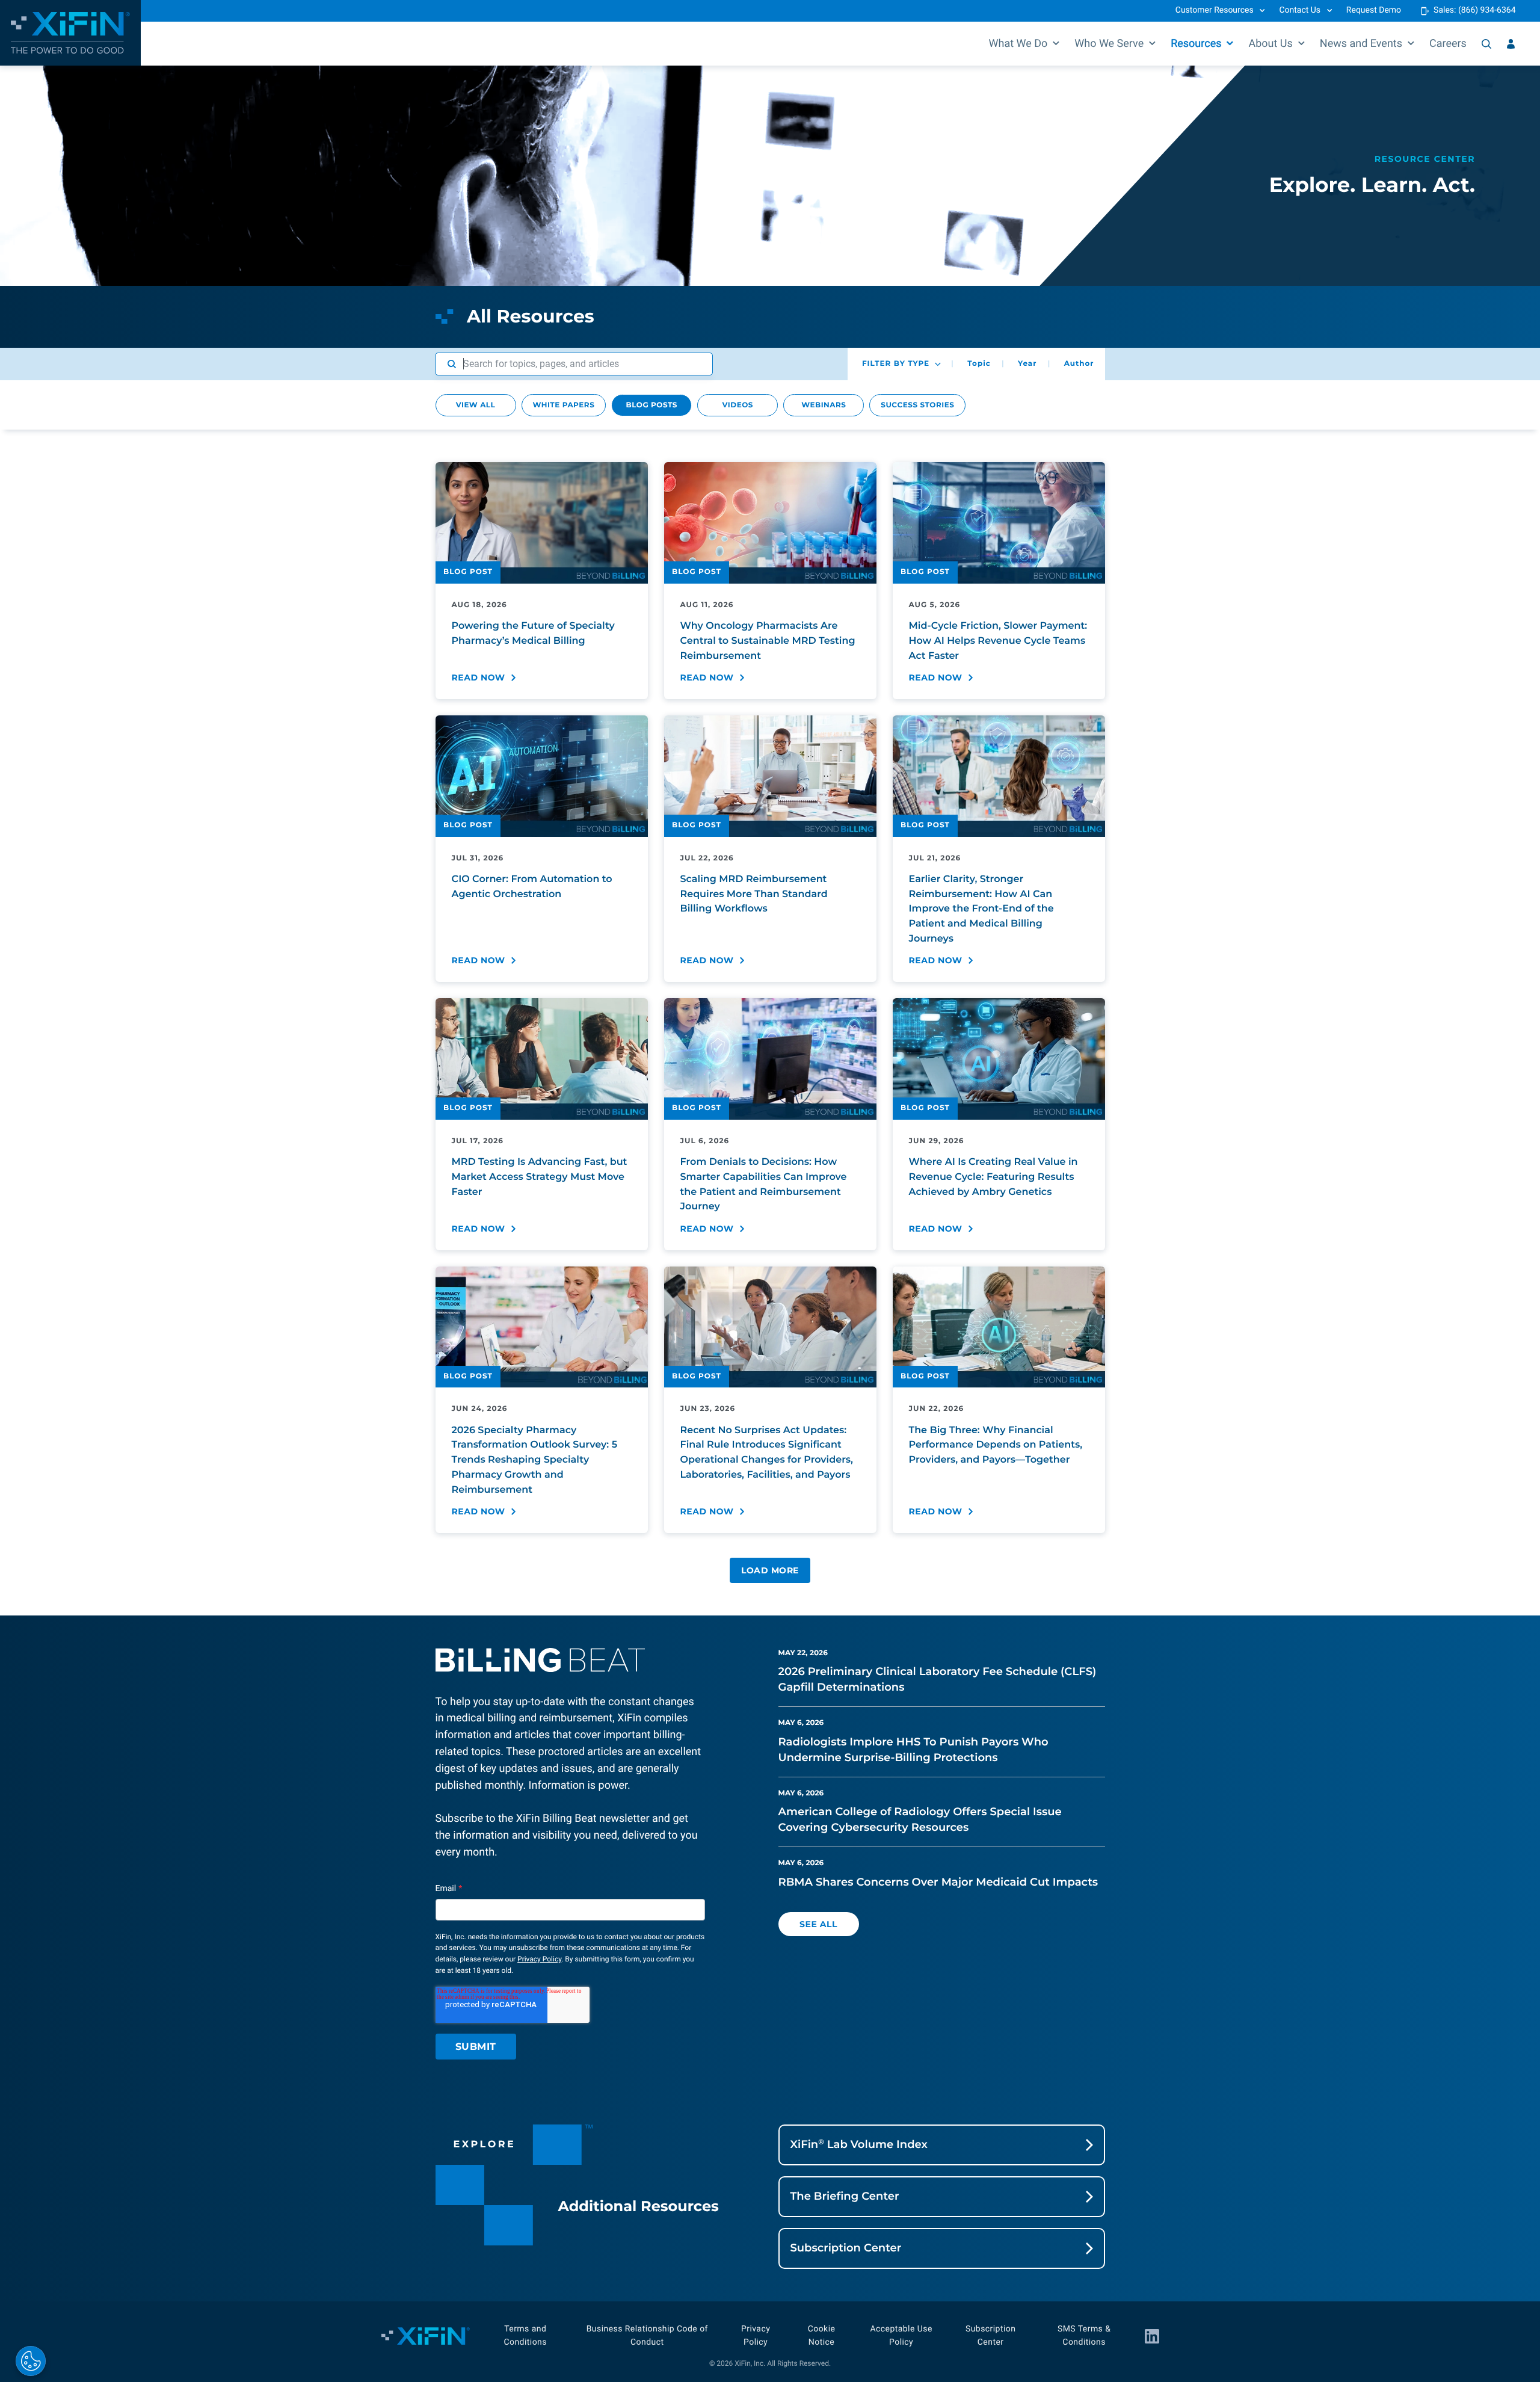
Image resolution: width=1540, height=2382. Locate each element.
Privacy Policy (539, 1959)
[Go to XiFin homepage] (70, 33)
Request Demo (1374, 10)
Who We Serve (1109, 44)
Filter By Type (896, 364)
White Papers (564, 405)
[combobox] (574, 364)
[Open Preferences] (31, 2361)
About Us (1270, 44)
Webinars (824, 405)
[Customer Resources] (1511, 44)
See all (818, 1924)
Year (1027, 364)
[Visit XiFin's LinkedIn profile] (1152, 2336)
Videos (738, 405)
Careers (1448, 44)
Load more (770, 1570)
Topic (979, 364)
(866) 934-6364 (1487, 10)
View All (476, 405)
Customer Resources (1215, 10)
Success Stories (917, 405)
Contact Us (1300, 10)
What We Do (1018, 44)
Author (1079, 364)
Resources (1196, 44)
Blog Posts (652, 405)
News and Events (1361, 44)
